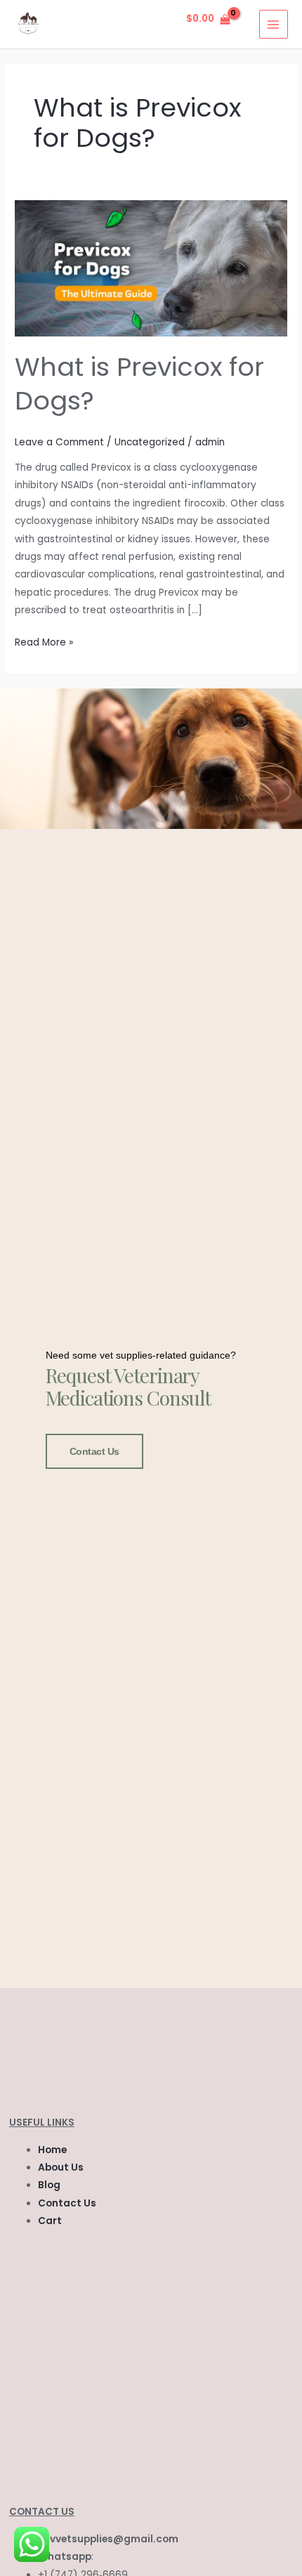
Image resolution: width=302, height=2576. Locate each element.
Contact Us (95, 1451)
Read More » (44, 641)
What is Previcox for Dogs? (139, 384)
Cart (50, 2221)
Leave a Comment (59, 442)
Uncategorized (150, 442)
